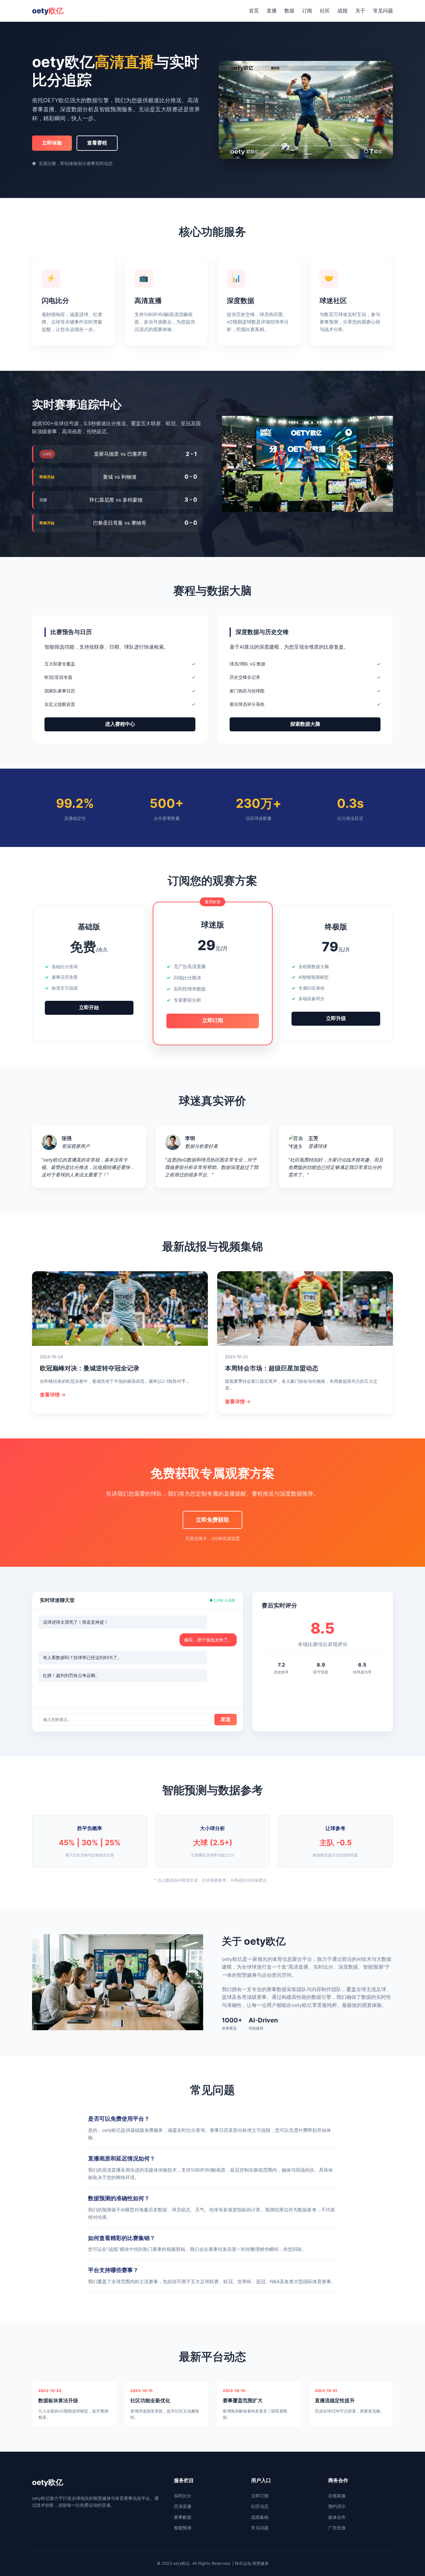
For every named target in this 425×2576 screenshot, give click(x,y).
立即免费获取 (213, 1520)
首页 (254, 11)
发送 (226, 1719)
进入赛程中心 (120, 724)
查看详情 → (53, 1395)
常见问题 (383, 11)
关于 (360, 11)
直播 (272, 11)
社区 (325, 11)
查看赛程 (97, 143)
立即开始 (89, 1007)
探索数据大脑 (305, 724)
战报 (343, 11)
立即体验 (52, 143)
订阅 (307, 11)
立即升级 (336, 1018)
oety (48, 11)
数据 (289, 11)
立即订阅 (212, 1021)
